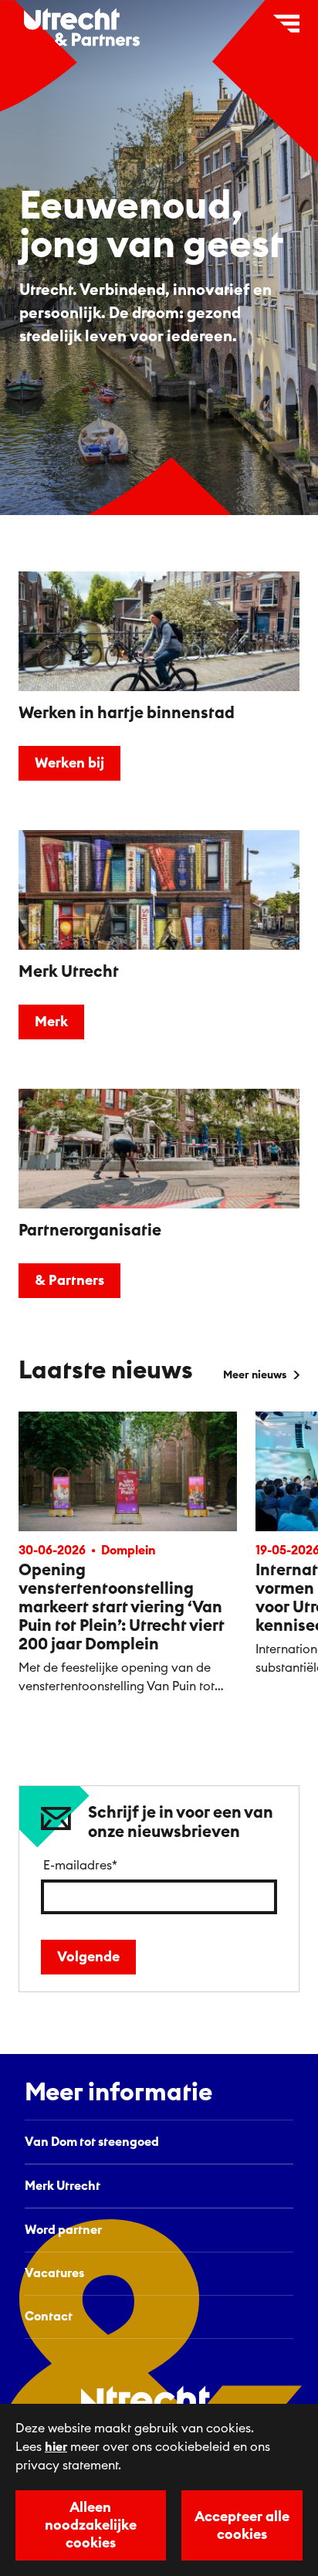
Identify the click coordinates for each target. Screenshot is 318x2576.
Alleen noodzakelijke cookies (91, 2525)
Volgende (88, 1957)
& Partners (69, 1280)
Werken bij (69, 763)
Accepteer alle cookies (242, 2525)
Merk (51, 1022)
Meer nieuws (255, 1375)
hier (56, 2447)
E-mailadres (80, 1866)
